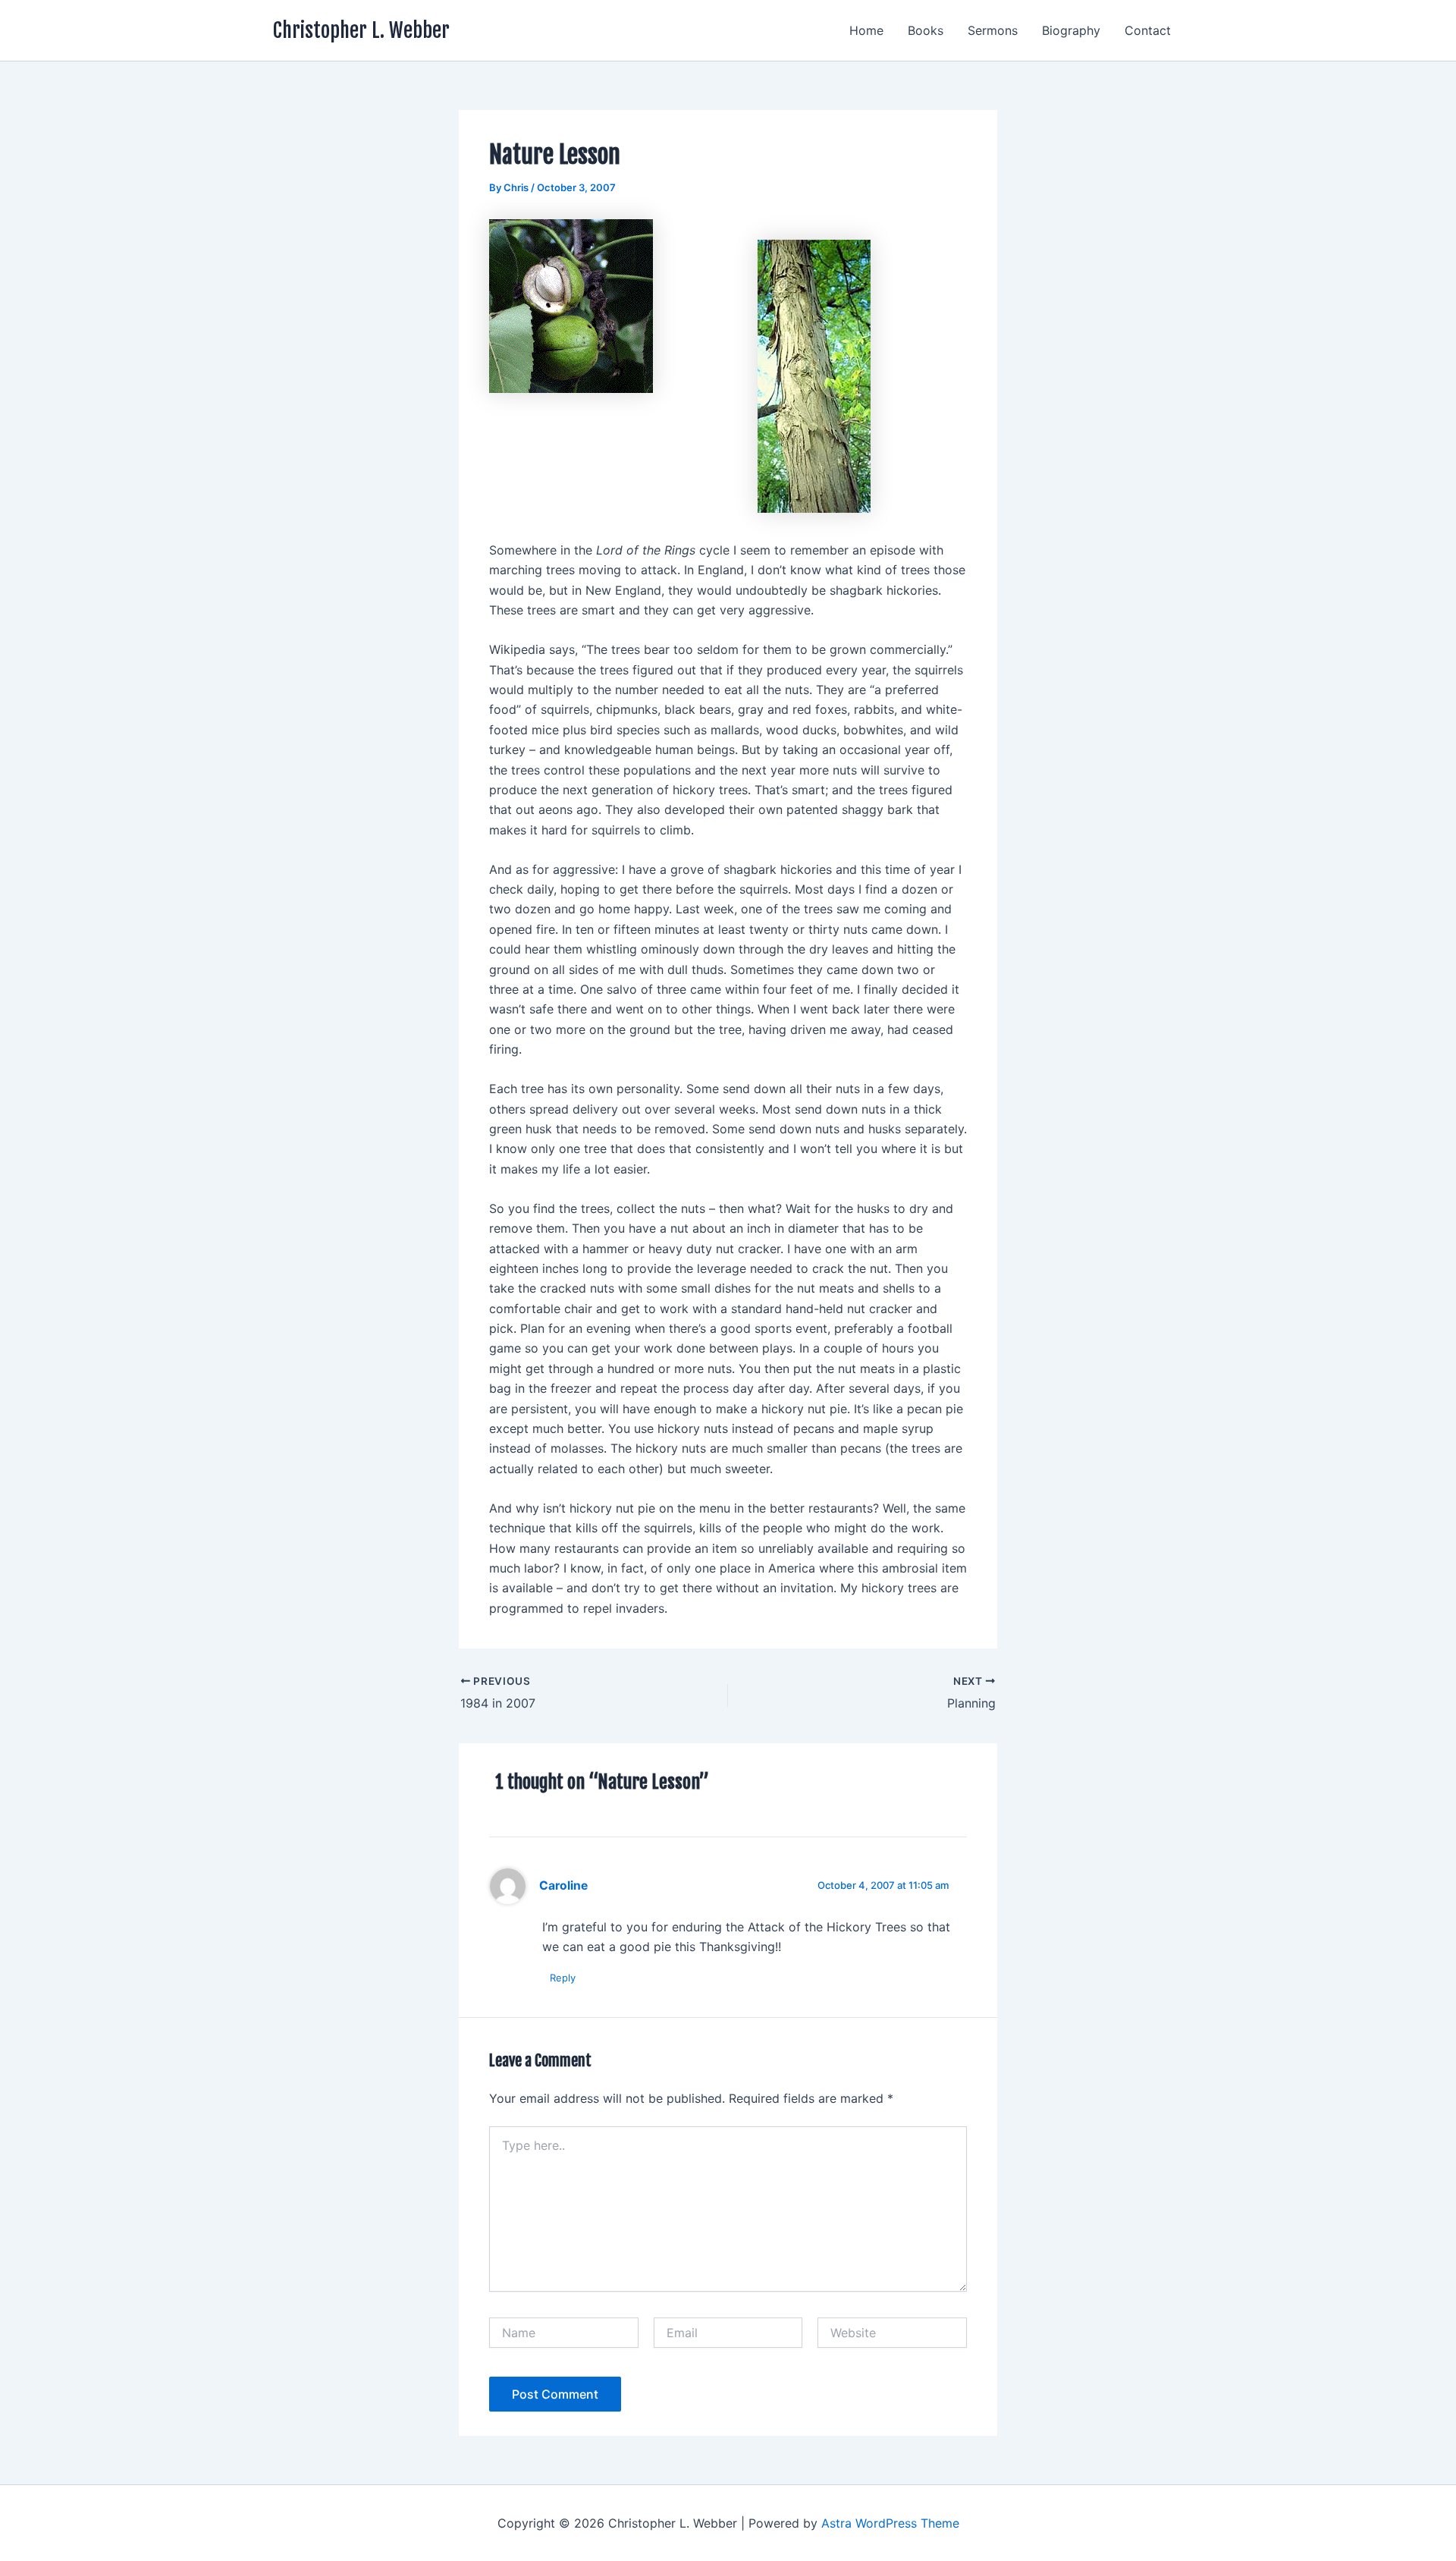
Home (866, 30)
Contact (1148, 30)
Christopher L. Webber (361, 30)
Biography (1071, 30)
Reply (563, 1978)
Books (926, 30)
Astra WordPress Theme (890, 2523)
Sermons (993, 30)
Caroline (563, 1885)
